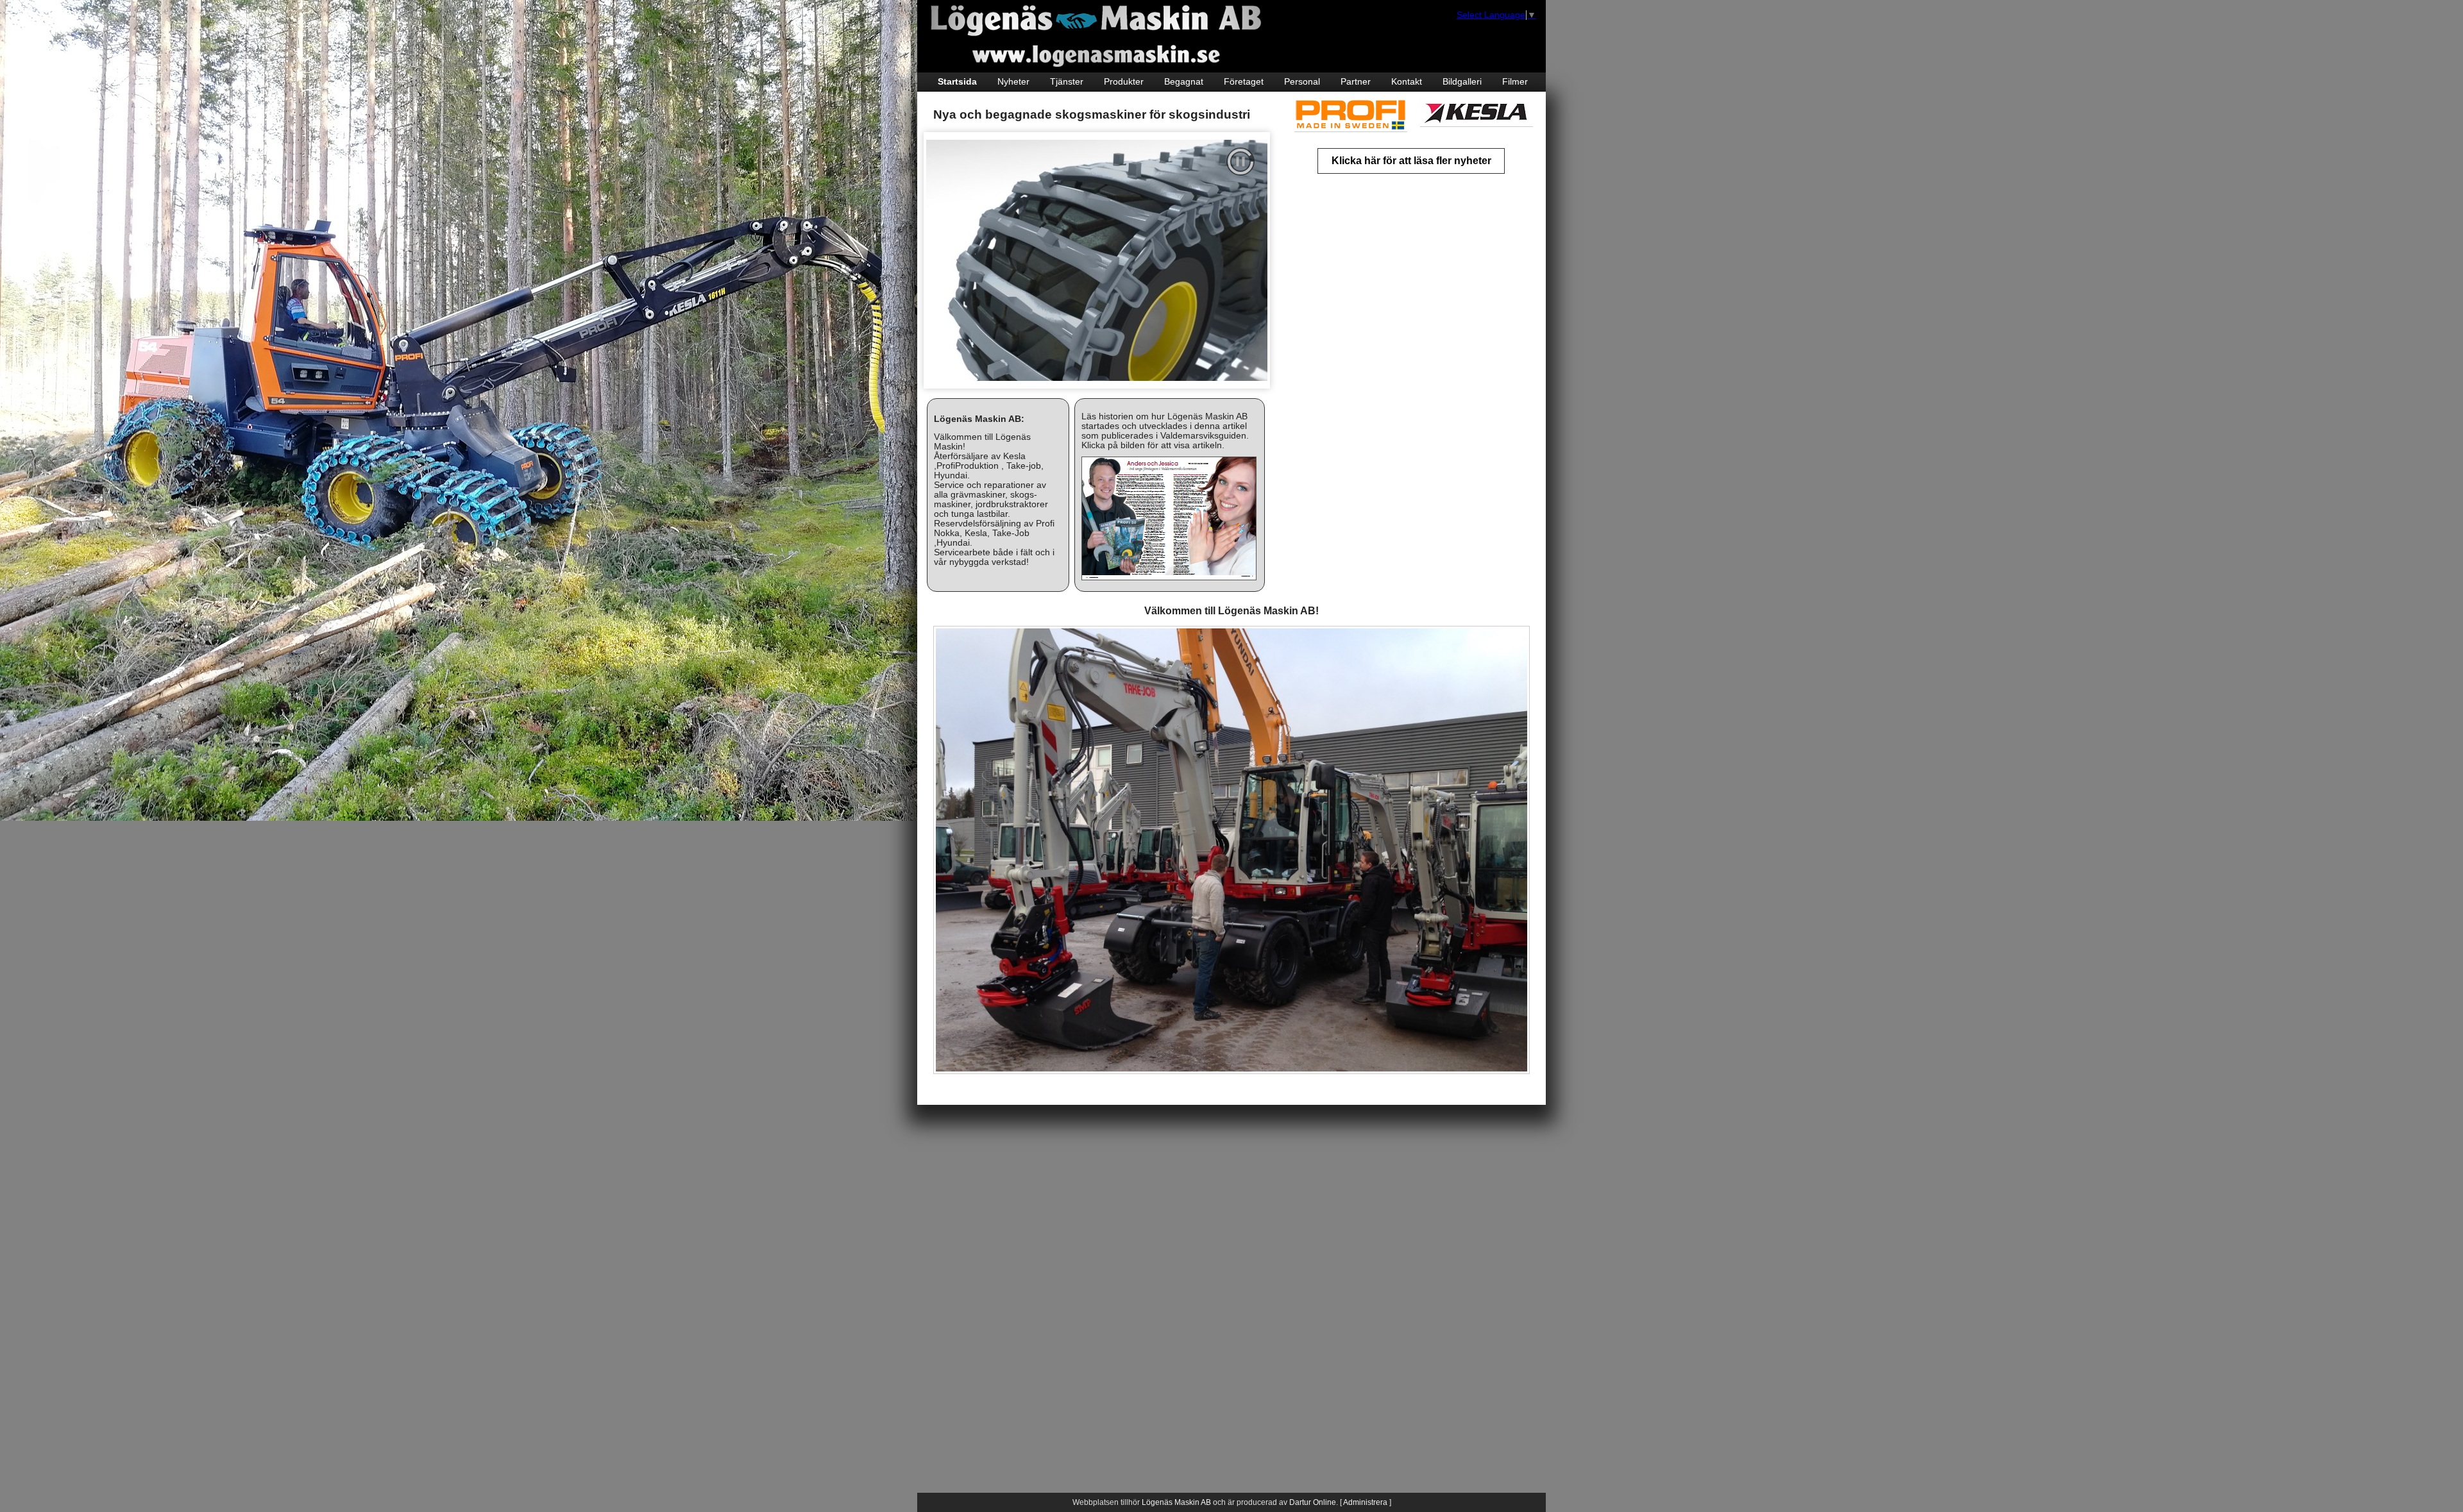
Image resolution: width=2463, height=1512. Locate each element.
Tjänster (1067, 82)
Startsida (957, 82)
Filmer (1515, 82)
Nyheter (1013, 82)
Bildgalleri (1462, 82)
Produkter (1124, 82)
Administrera (1365, 1502)
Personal (1302, 82)
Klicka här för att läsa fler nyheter (1411, 161)
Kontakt (1407, 82)
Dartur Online (1313, 1502)
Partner (1356, 82)
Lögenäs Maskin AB (1176, 1502)
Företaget (1244, 82)
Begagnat (1184, 82)
